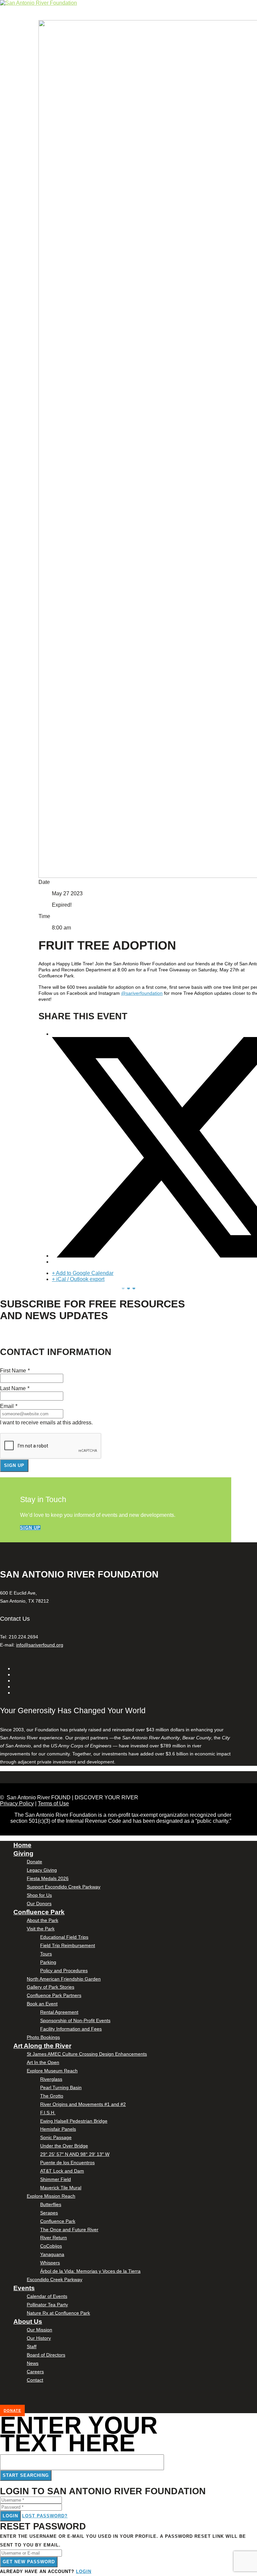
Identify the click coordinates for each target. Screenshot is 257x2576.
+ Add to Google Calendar (83, 1273)
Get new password (29, 2562)
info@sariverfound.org (40, 1645)
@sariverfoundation (142, 993)
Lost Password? (45, 2516)
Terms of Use (53, 1804)
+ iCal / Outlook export (78, 1279)
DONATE (12, 2410)
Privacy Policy (17, 1804)
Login (10, 2516)
